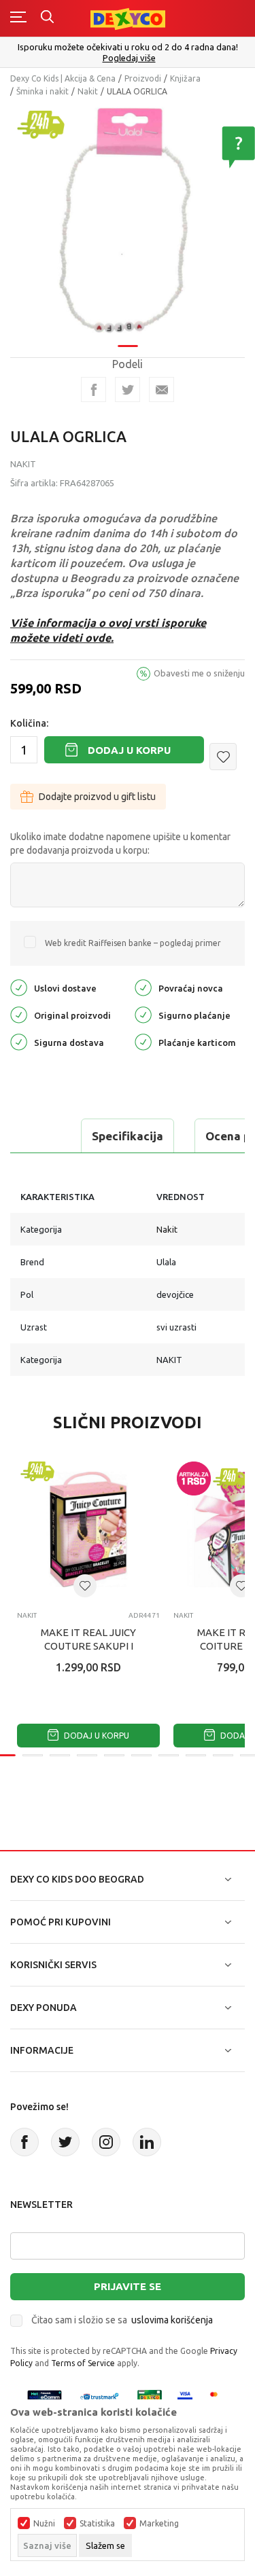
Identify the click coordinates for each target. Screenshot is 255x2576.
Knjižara (185, 78)
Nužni (44, 2524)
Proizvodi (143, 78)
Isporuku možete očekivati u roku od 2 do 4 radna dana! (128, 47)
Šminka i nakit (42, 91)
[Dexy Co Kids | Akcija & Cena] (128, 18)
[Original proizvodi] (19, 1014)
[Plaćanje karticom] (143, 1041)
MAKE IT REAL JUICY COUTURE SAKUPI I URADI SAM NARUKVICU (89, 1646)
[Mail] (161, 389)
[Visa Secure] (185, 2396)
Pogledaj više (129, 58)
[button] (223, 757)
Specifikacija (128, 1136)
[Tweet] (128, 389)
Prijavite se (128, 2286)
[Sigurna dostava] (19, 1041)
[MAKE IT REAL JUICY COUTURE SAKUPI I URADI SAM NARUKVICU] (88, 1529)
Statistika (97, 2524)
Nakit (88, 91)
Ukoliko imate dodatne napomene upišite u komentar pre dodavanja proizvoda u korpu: (120, 843)
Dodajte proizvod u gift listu (97, 797)
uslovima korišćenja (172, 2320)
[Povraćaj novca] (143, 986)
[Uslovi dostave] (19, 986)
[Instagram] (106, 2142)
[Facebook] (93, 389)
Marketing (159, 2524)
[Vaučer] (150, 2396)
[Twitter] (65, 2142)
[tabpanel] (128, 221)
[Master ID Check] (218, 2396)
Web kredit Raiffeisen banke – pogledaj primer (133, 943)
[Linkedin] (147, 2142)
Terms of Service (83, 2363)
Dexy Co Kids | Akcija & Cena (63, 78)
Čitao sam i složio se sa (122, 2320)
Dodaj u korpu (129, 750)
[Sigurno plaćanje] (143, 1014)
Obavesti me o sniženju (199, 673)
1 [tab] (128, 346)
